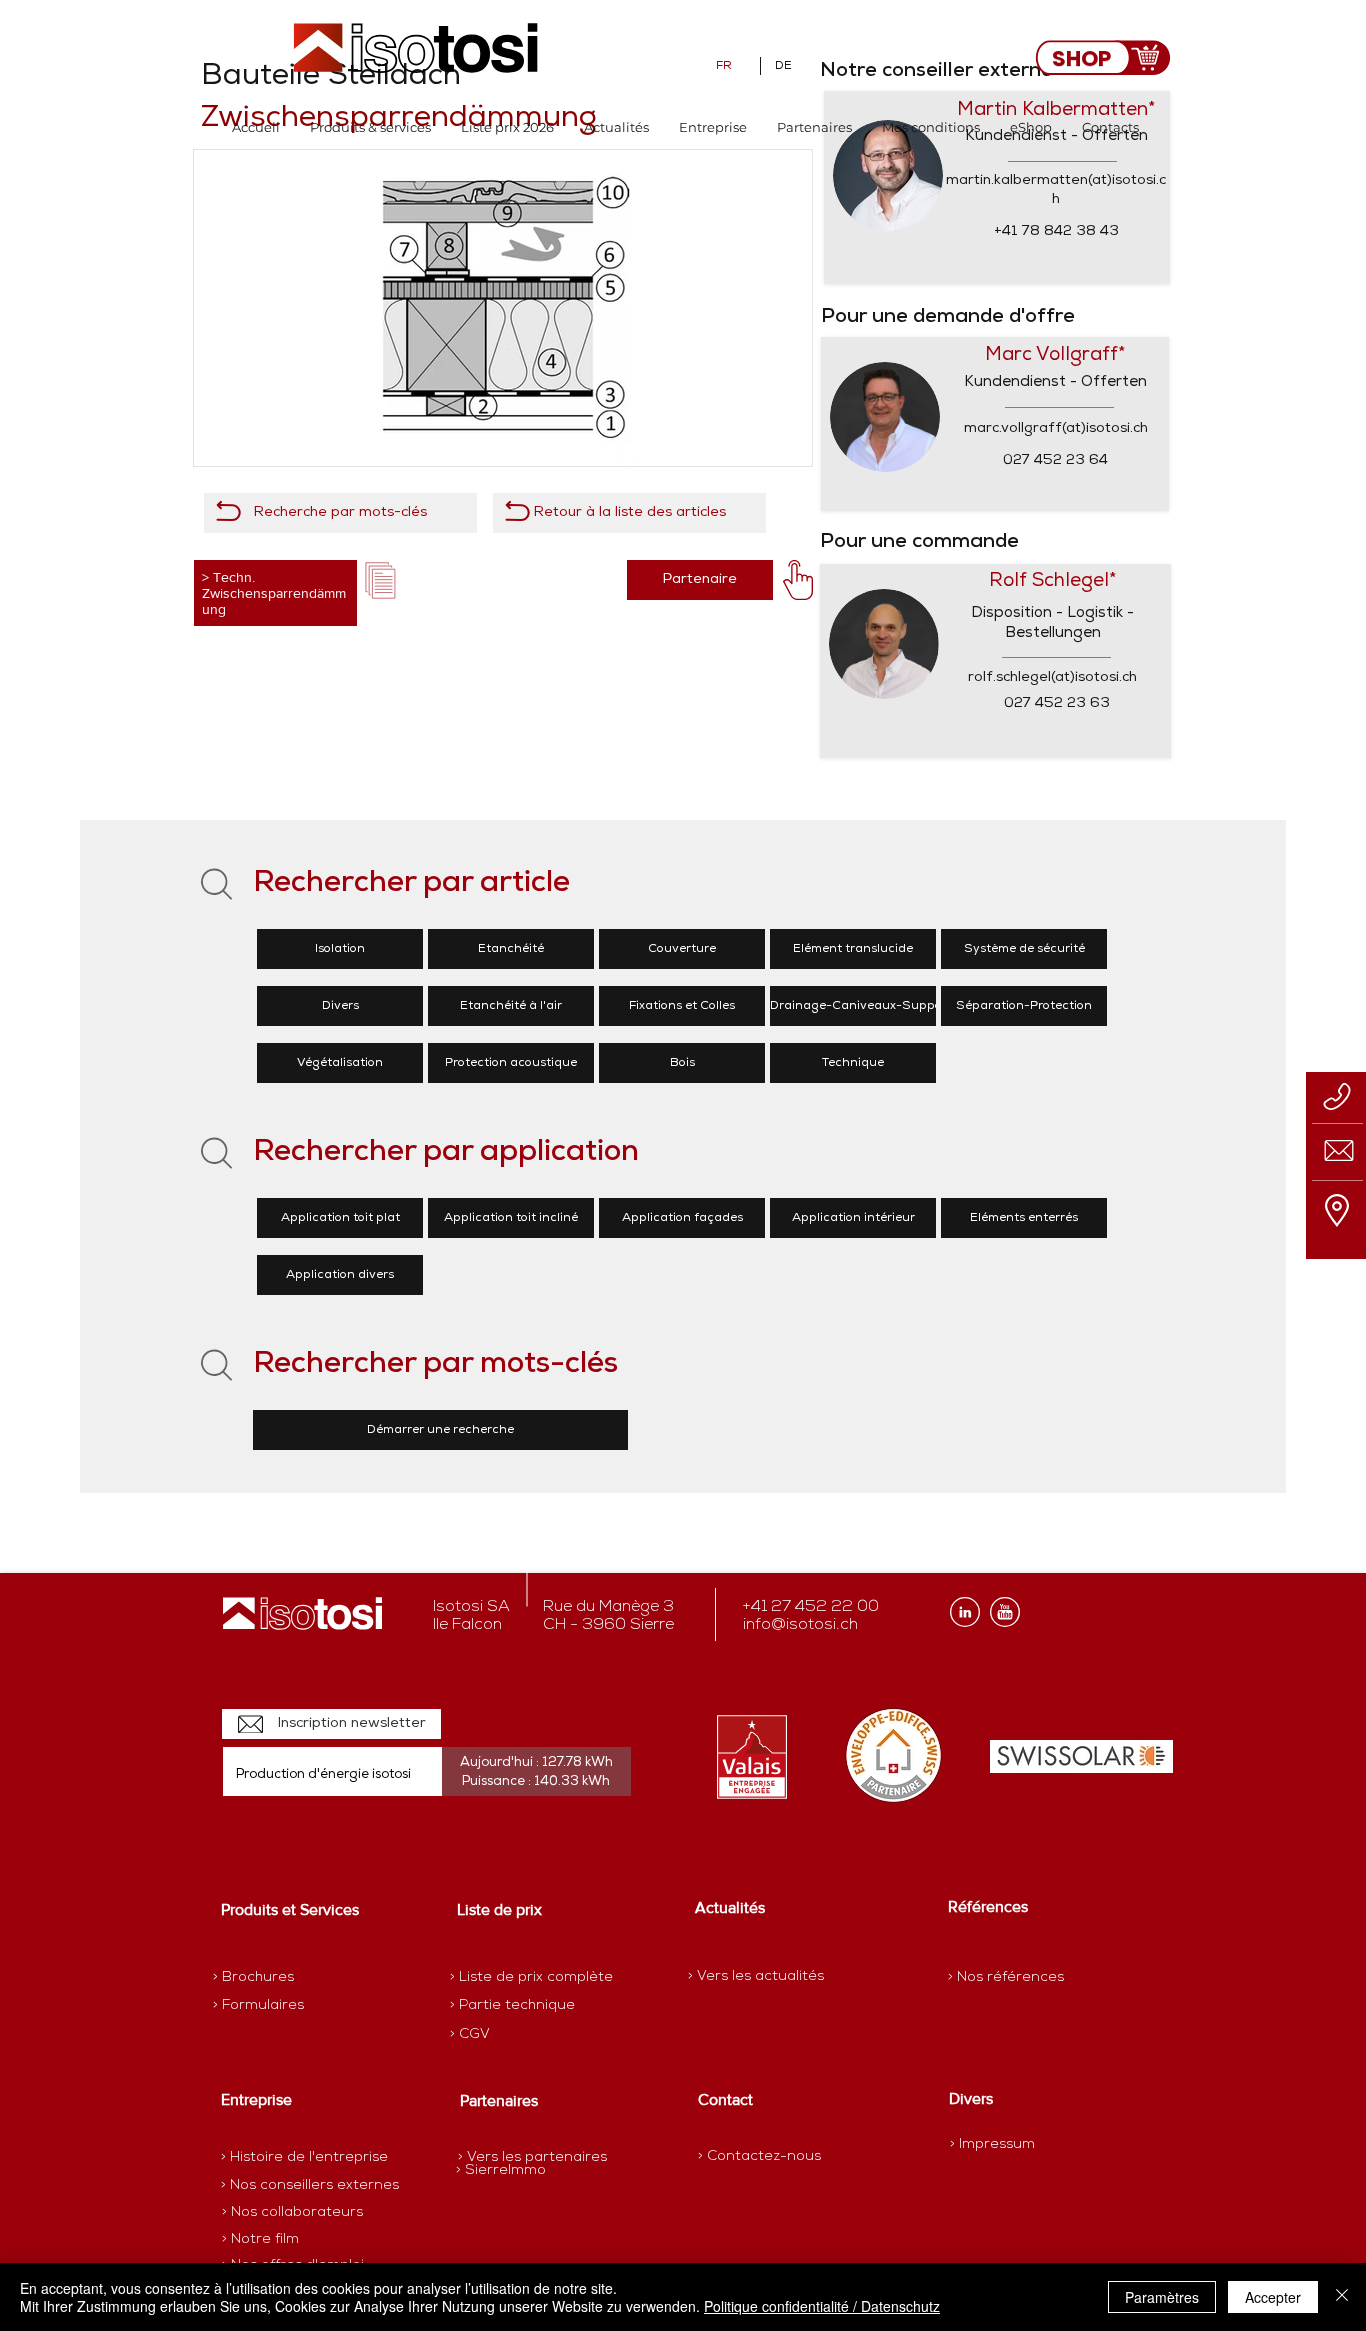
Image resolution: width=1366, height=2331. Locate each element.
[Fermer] (1342, 2297)
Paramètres (1162, 2297)
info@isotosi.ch (800, 1625)
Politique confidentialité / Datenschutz (822, 2306)
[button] (370, 127)
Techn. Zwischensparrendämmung (274, 593)
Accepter (1273, 2297)
